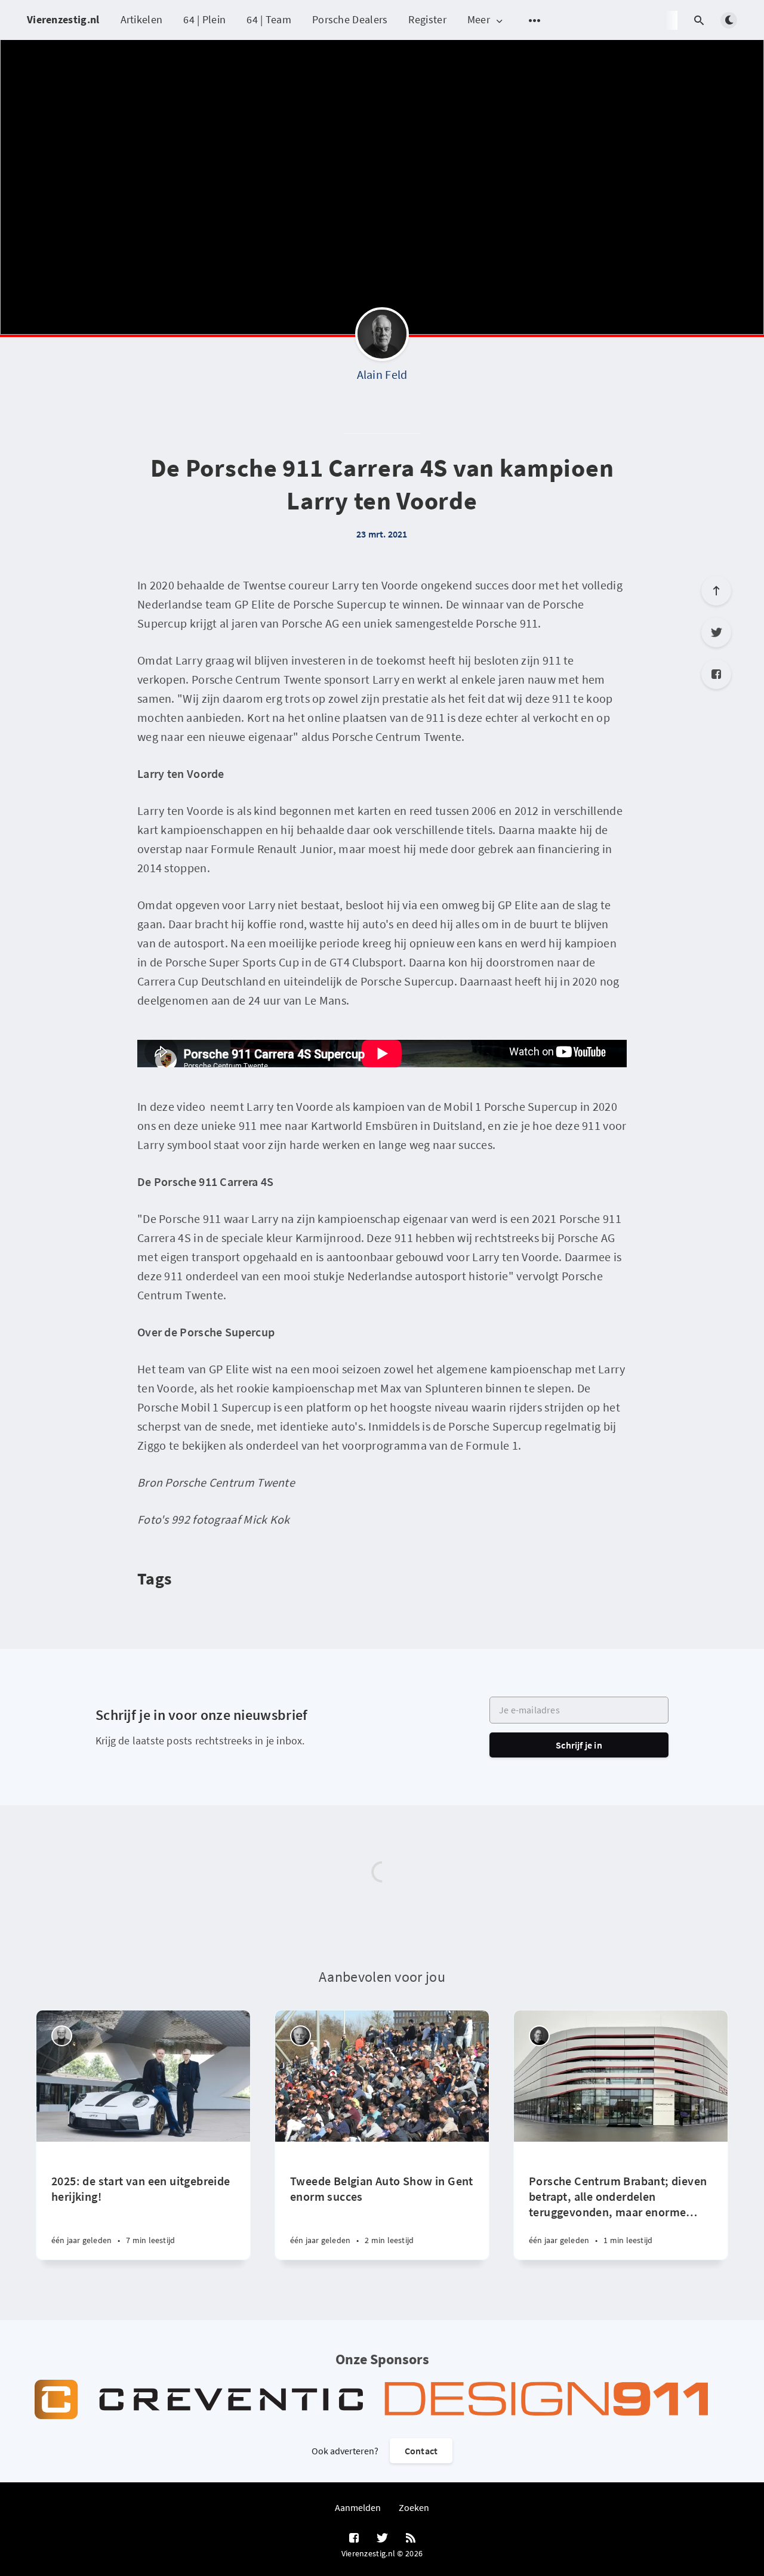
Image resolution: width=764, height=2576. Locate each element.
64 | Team (269, 19)
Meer (479, 20)
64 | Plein (204, 19)
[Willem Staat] (301, 2036)
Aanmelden (358, 2507)
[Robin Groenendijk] (539, 2036)
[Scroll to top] (716, 591)
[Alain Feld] (382, 337)
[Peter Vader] (62, 2036)
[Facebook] (716, 674)
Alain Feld (382, 374)
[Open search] (699, 20)
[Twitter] (716, 632)
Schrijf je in (579, 1745)
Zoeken (414, 2507)
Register (427, 19)
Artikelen (142, 19)
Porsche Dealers (350, 19)
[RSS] (411, 2538)
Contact (421, 2451)
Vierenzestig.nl (63, 19)
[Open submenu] (535, 20)
